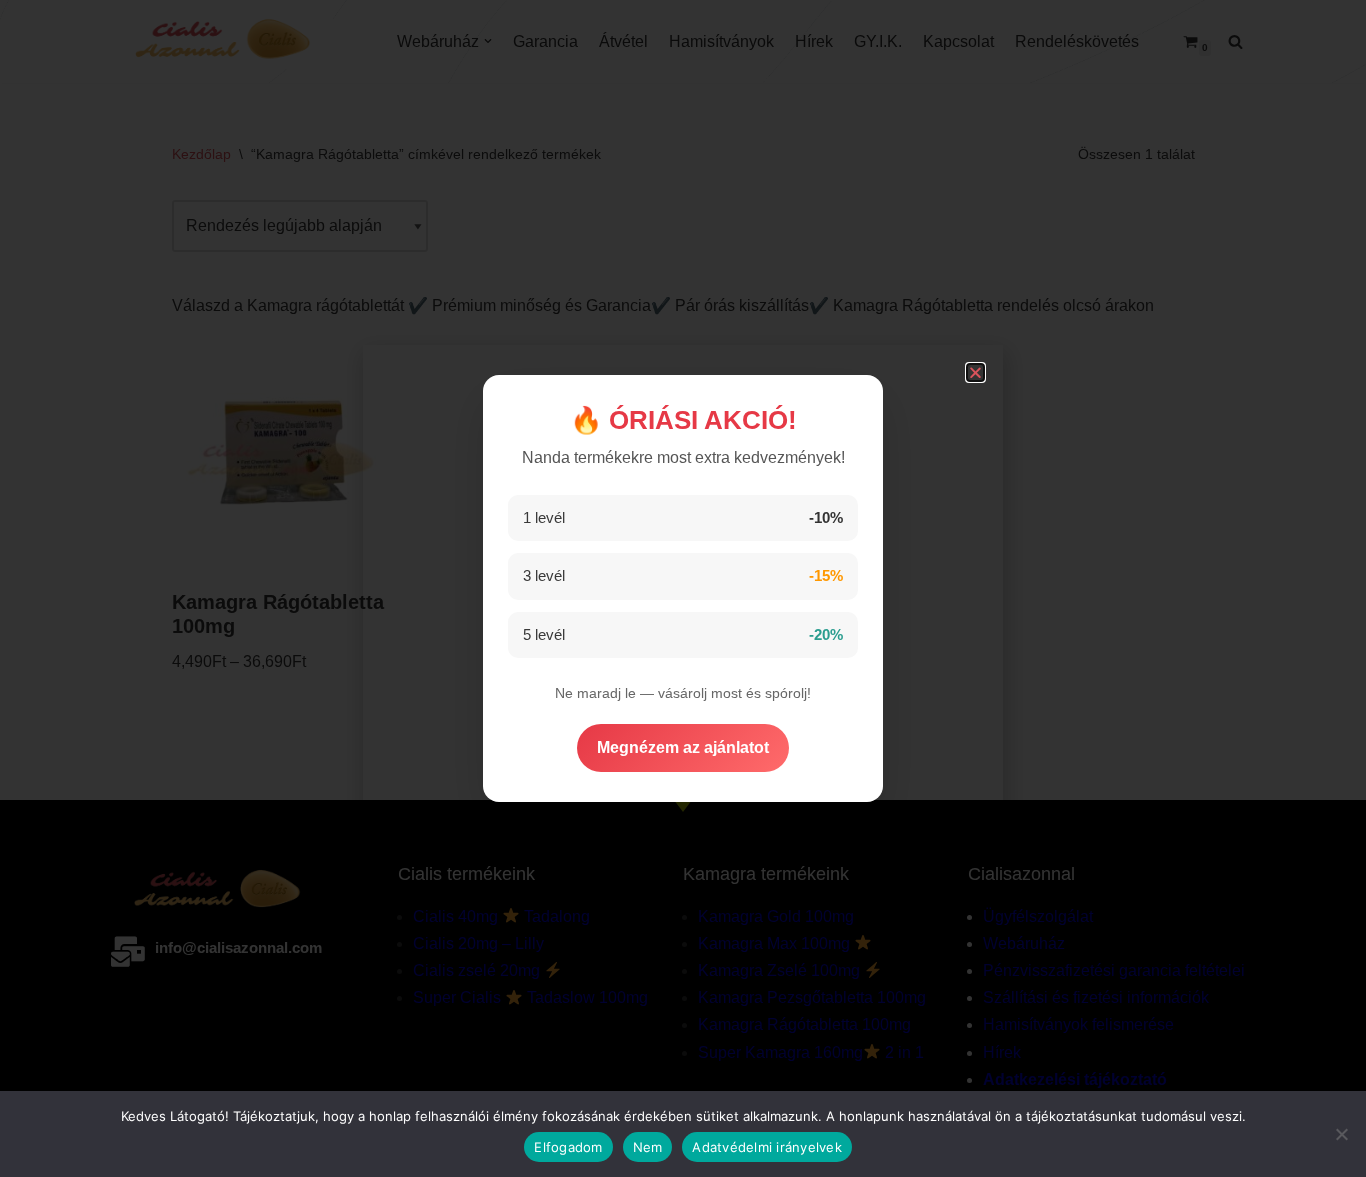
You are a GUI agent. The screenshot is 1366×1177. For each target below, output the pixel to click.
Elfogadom (568, 1147)
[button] (975, 372)
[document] (683, 588)
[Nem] (1341, 1134)
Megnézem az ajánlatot (683, 747)
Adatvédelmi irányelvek (767, 1147)
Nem (648, 1147)
